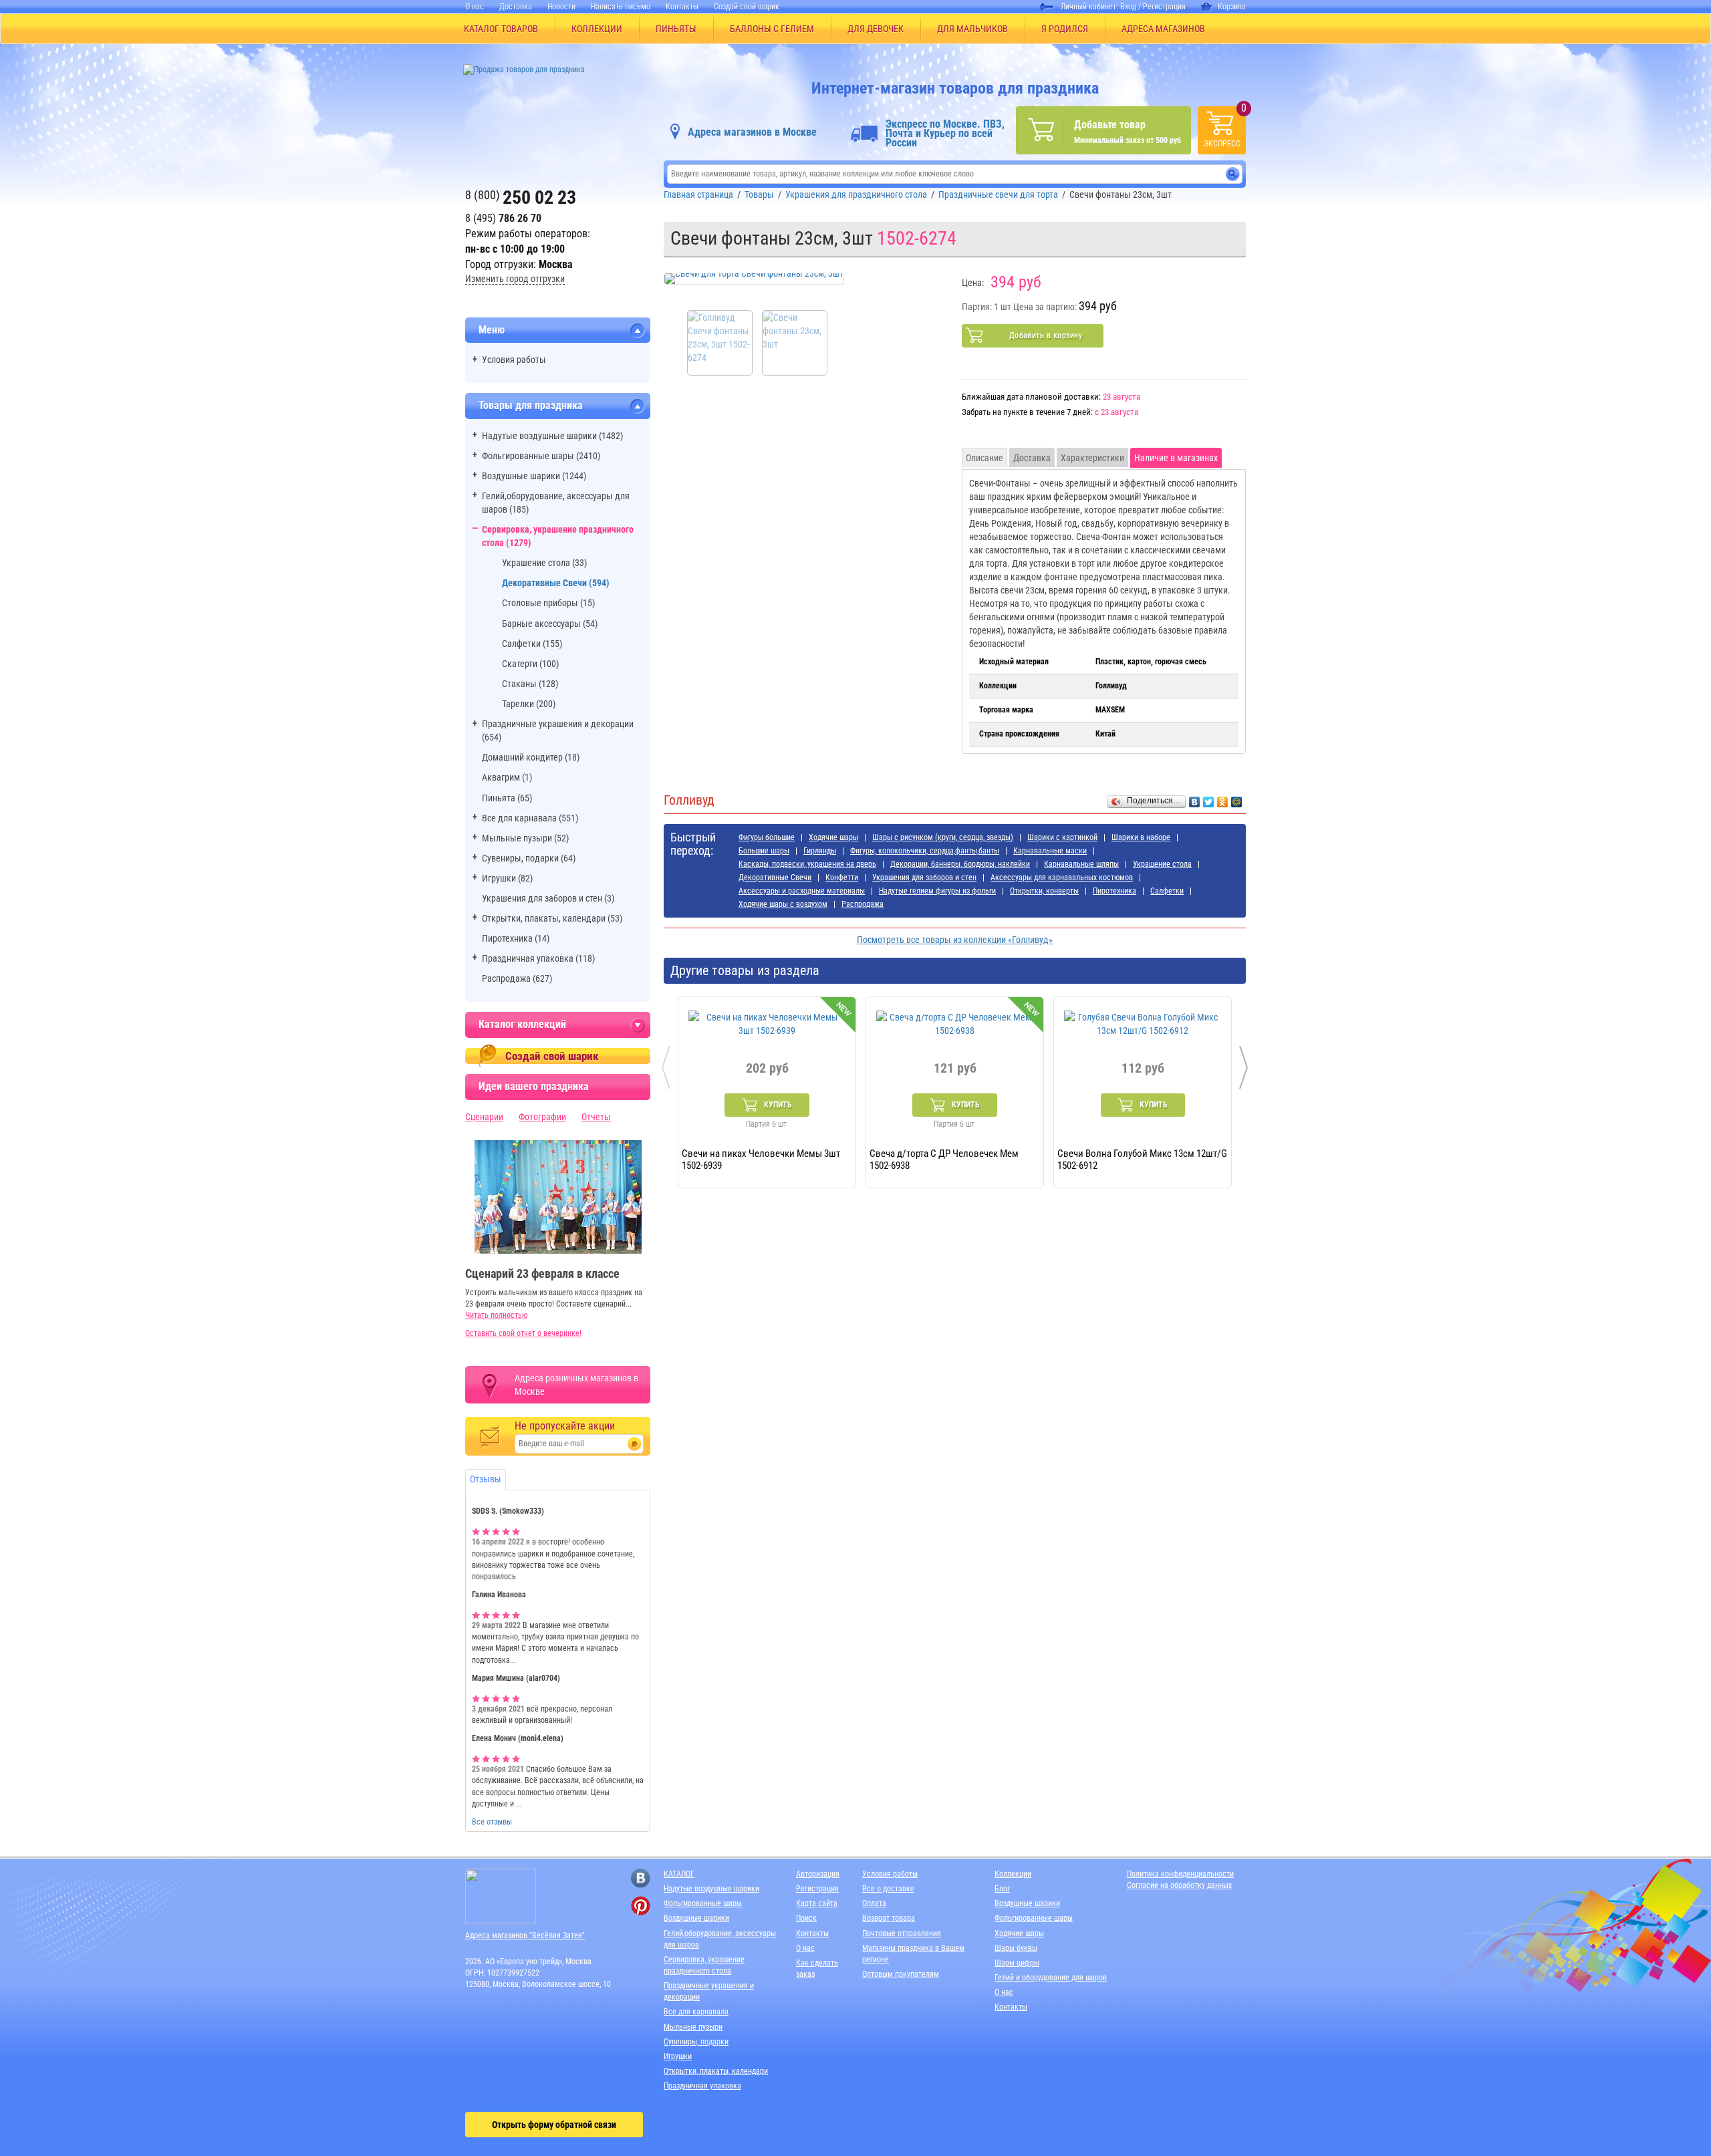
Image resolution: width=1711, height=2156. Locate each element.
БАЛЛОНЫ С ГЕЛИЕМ (772, 29)
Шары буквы (1016, 1948)
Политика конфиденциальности (1180, 1874)
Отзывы (486, 1479)
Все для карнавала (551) (530, 818)
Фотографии (542, 1117)
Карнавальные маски (1050, 851)
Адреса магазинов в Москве (752, 132)
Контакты (682, 7)
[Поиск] (1233, 174)
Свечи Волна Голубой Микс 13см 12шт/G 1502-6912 (1142, 1159)
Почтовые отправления (902, 1933)
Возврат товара (889, 1918)
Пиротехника (1114, 891)
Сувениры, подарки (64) (529, 858)
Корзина (1232, 7)
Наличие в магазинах (1176, 458)
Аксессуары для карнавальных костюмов (1062, 878)
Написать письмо (621, 7)
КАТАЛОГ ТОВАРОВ (501, 29)
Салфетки (1167, 891)
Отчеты (596, 1117)
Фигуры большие (767, 837)
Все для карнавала (696, 2012)
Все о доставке (888, 1889)
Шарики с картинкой (1062, 837)
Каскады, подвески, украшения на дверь (807, 864)
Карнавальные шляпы (1081, 864)
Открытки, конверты (1044, 891)
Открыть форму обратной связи (554, 2125)
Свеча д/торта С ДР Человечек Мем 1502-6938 (944, 1159)
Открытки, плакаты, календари (716, 2071)
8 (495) (503, 218)
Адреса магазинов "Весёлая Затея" (525, 1935)
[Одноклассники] (1223, 799)
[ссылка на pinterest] (641, 1906)
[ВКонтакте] (1195, 799)
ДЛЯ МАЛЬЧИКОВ (972, 29)
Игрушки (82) (507, 878)
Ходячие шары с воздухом (783, 904)
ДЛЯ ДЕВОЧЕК (876, 29)
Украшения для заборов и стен (924, 878)
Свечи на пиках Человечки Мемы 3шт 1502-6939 (761, 1159)
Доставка (516, 7)
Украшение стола (1162, 864)
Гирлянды (820, 851)
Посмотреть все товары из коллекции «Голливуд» (955, 940)
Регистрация (1164, 7)
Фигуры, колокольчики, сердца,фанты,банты (925, 851)
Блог (1002, 1889)
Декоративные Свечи (775, 878)
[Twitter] (1209, 799)
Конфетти (842, 878)
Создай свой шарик (747, 7)
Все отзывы (492, 1822)
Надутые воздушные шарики (711, 1889)
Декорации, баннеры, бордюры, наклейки (960, 864)
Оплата (874, 1903)
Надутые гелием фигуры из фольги (937, 891)
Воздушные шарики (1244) (534, 476)
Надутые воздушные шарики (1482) (552, 436)
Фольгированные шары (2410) (541, 456)
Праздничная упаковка (702, 2086)
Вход (1128, 7)
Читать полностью (496, 1315)
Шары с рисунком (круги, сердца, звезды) (943, 837)
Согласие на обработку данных (1179, 1885)
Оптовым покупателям (901, 1974)
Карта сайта (817, 1903)
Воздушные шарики (696, 1918)
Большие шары (764, 851)
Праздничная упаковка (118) (538, 958)
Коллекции (1013, 1874)
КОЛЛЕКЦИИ (597, 29)
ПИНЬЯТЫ (676, 29)
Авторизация (818, 1874)
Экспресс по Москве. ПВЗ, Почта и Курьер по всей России (945, 134)
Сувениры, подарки (696, 2042)
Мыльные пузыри (693, 2027)
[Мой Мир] (1237, 799)
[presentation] (666, 1067)
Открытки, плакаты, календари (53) (552, 918)
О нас (475, 7)
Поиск (806, 1918)
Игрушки (678, 2056)
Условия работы (514, 360)
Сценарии (484, 1117)
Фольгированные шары (703, 1903)
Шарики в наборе (1141, 837)
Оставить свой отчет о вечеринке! (523, 1333)
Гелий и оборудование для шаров (1051, 1978)
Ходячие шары (833, 837)
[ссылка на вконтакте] (641, 1878)
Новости (561, 7)
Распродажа (863, 904)
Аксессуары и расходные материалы (802, 891)
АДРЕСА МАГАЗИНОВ (1163, 29)
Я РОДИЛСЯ (1065, 29)
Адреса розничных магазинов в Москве (576, 1385)
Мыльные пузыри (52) (525, 838)
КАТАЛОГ (679, 1874)
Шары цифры (1017, 1963)
